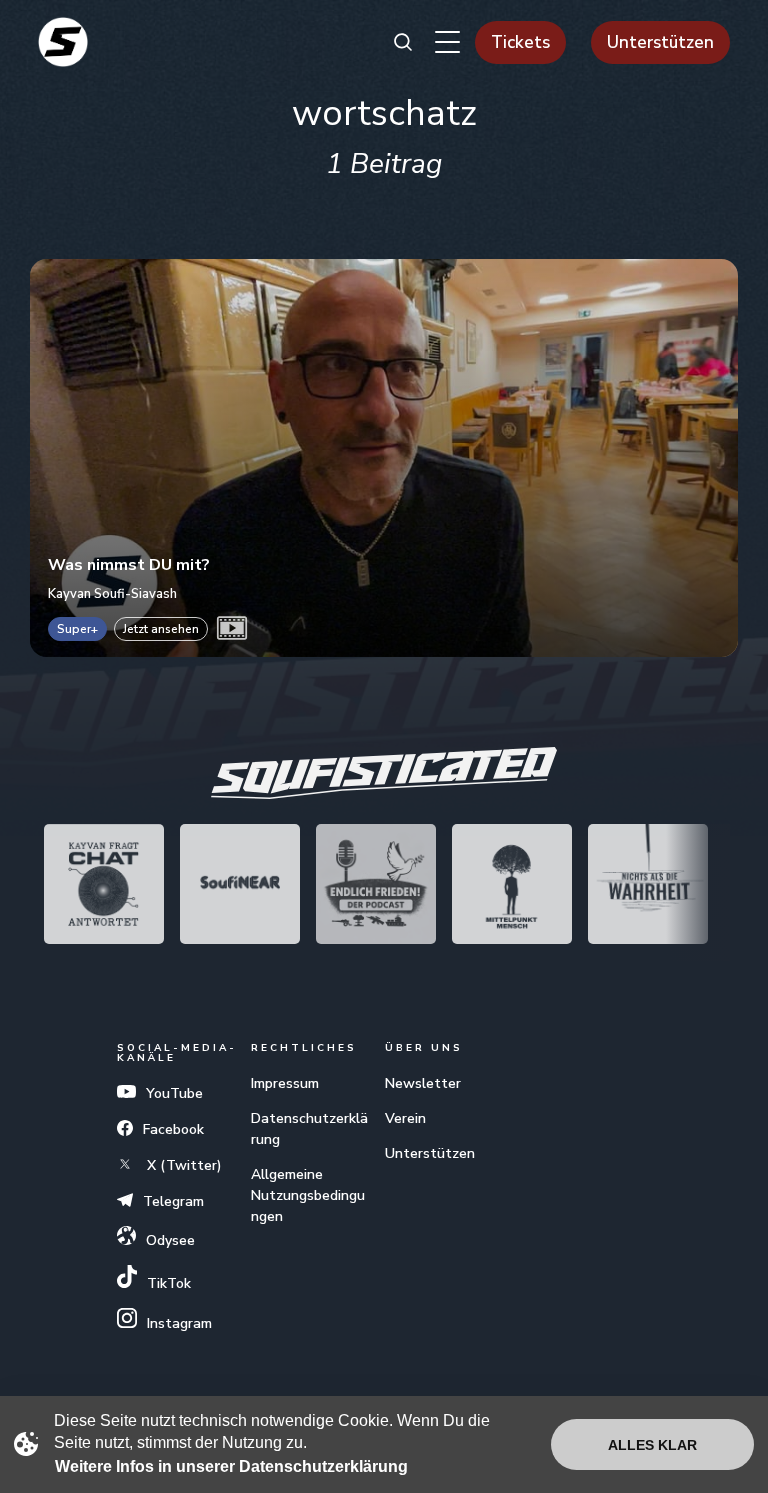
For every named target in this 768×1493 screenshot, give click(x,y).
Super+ (77, 629)
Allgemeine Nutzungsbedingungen (308, 1195)
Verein (405, 1118)
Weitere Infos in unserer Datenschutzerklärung (231, 1466)
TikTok (169, 1283)
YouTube (174, 1093)
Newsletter (423, 1083)
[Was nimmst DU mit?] (384, 458)
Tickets (520, 42)
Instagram (179, 1323)
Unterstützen (660, 42)
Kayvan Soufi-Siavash (112, 594)
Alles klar (652, 1445)
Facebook (173, 1129)
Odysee (170, 1240)
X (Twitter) (182, 1165)
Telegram (173, 1201)
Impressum (285, 1083)
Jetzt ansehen (161, 629)
